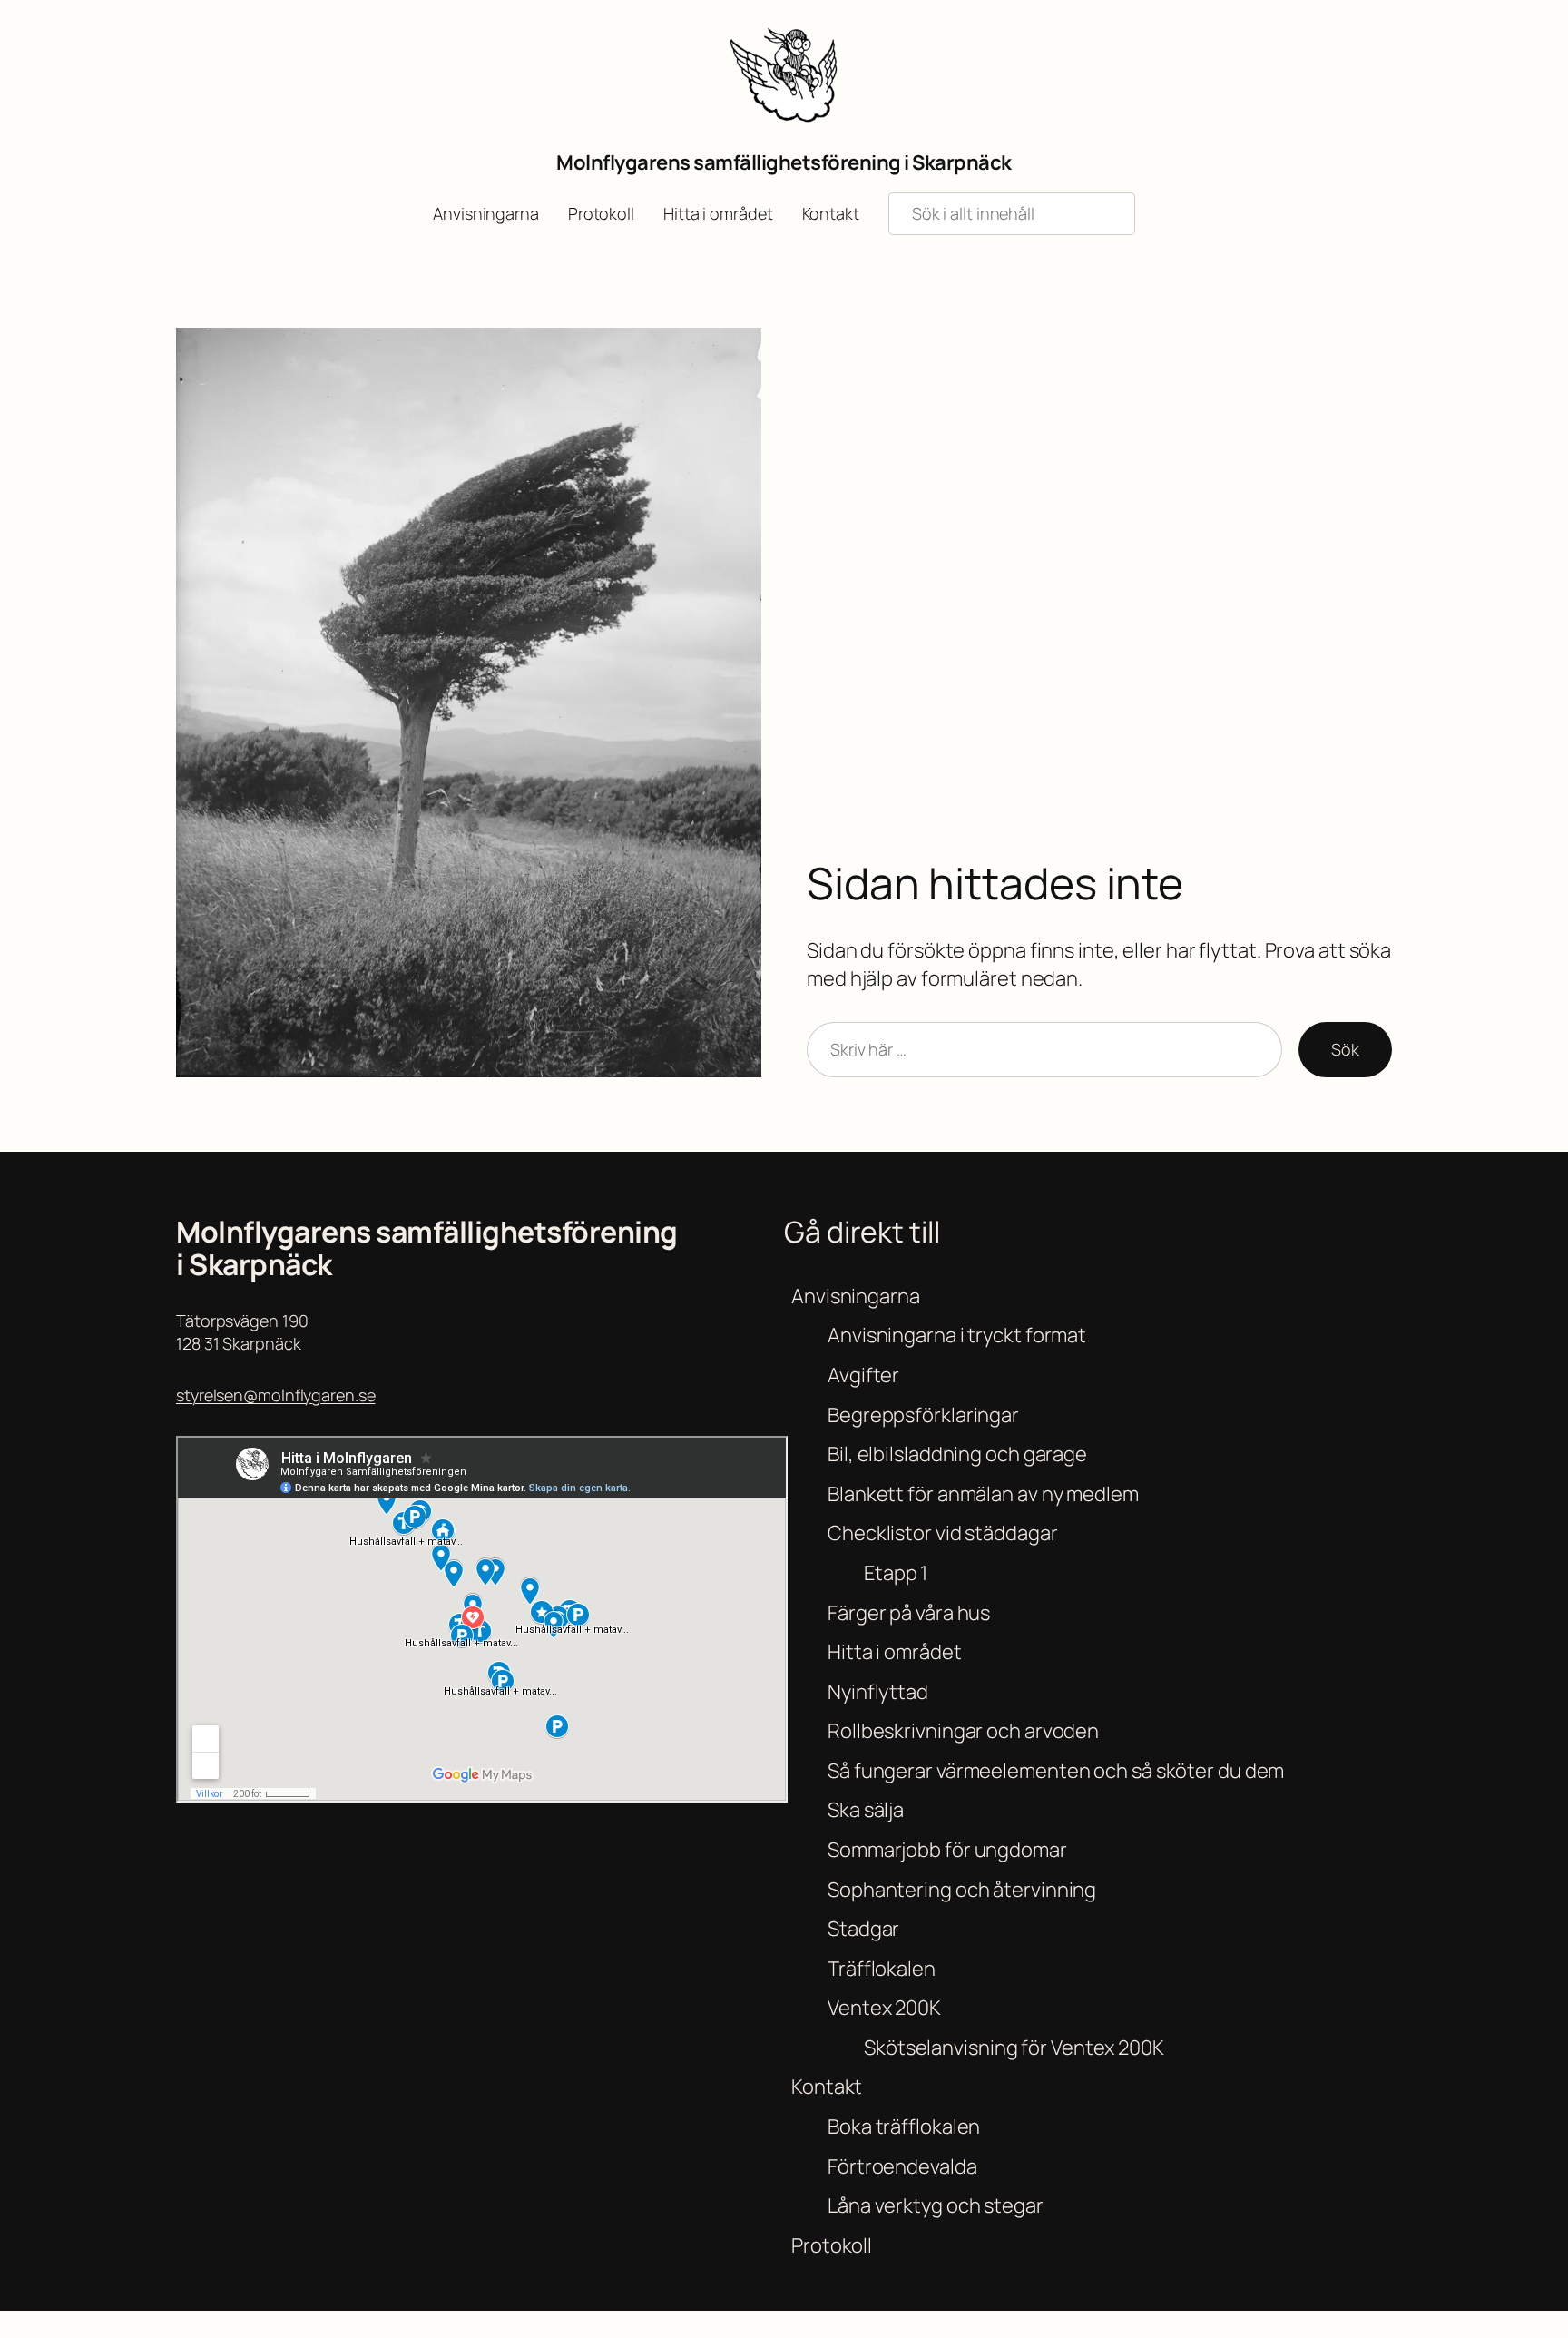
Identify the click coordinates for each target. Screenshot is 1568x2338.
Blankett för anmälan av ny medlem (983, 1494)
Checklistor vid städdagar (943, 1533)
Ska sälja (866, 1810)
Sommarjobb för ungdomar (947, 1850)
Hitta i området (895, 1652)
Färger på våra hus (909, 1613)
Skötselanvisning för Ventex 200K (1014, 2048)
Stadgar (863, 1929)
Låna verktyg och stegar (936, 2205)
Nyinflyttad (878, 1692)
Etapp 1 (896, 1573)
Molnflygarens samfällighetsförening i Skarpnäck (784, 162)
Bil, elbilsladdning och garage (957, 1454)
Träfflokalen (882, 1969)
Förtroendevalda (902, 2166)
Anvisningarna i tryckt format (957, 1335)
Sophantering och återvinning (962, 1890)
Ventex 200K (884, 2008)
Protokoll (832, 2245)
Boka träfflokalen (904, 2127)
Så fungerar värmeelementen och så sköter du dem (1056, 1771)
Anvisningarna (856, 1296)
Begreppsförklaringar (923, 1415)
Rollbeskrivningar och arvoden (963, 1731)
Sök (1345, 1049)
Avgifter (863, 1375)
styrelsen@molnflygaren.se (276, 1395)
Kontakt (827, 2087)
